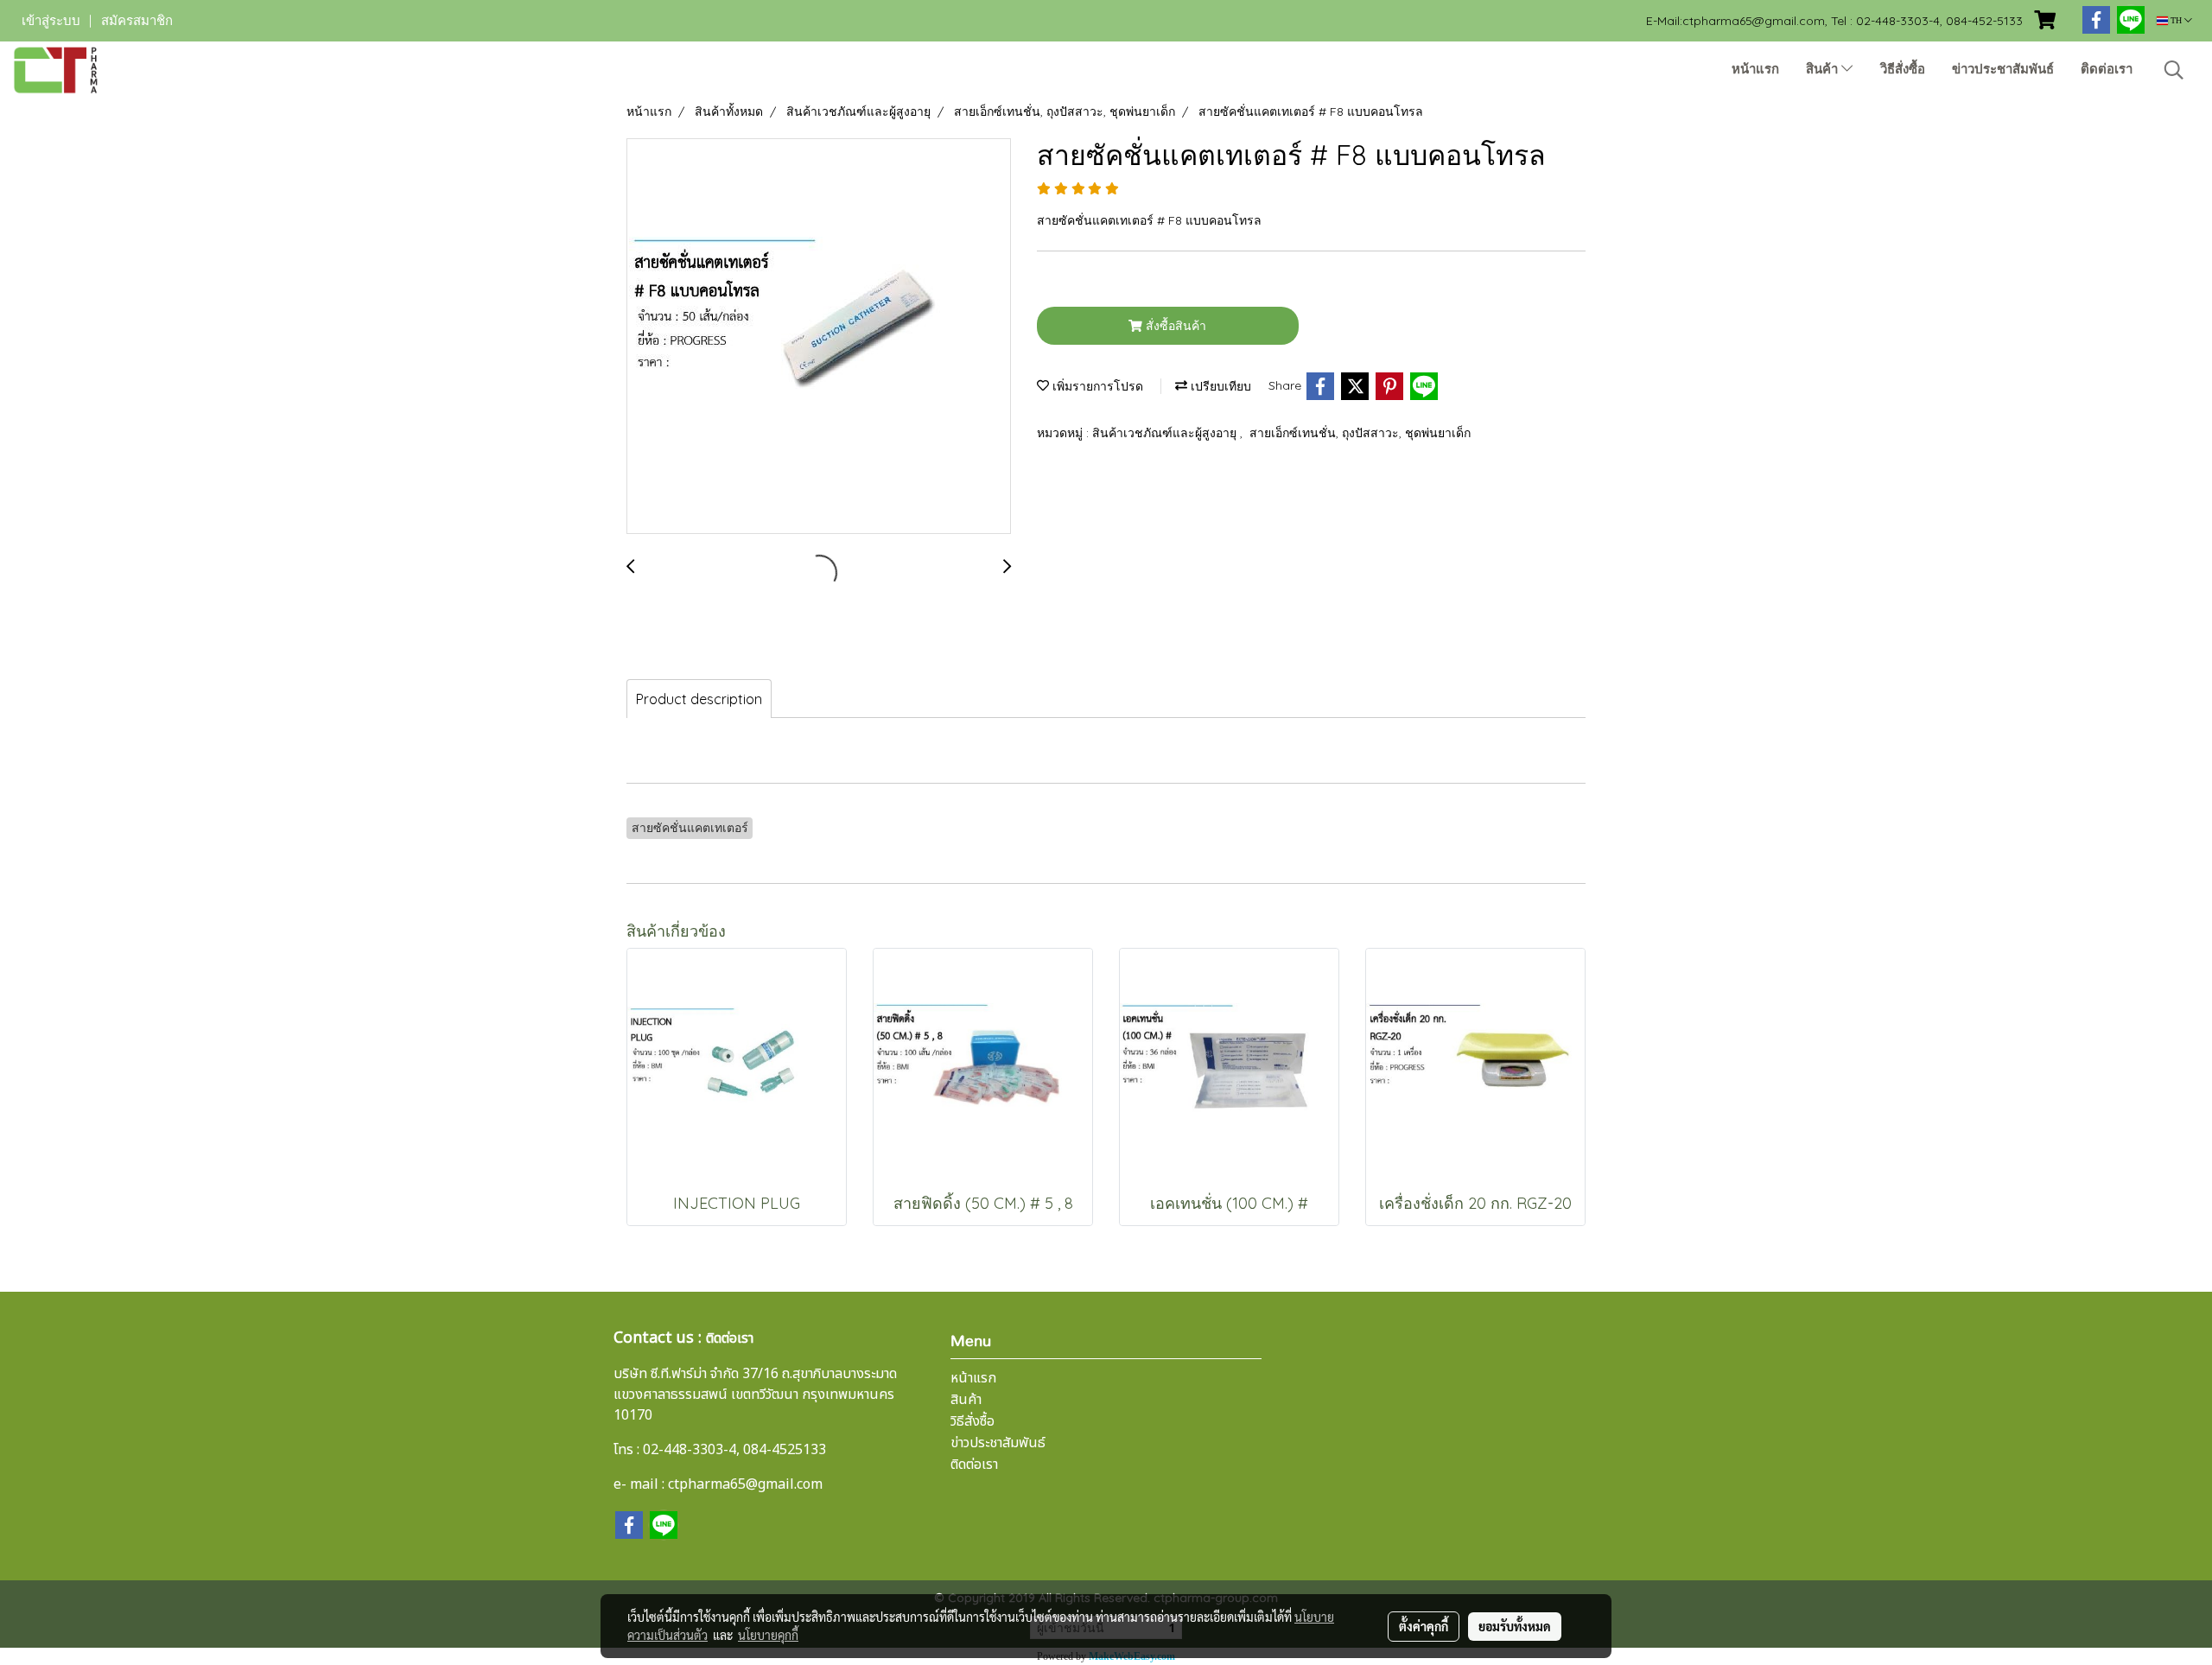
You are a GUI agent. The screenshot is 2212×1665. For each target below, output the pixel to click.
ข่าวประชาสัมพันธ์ (2003, 69)
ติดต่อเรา (2107, 69)
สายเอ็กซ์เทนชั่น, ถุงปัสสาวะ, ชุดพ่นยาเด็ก (1360, 433)
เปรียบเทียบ (1219, 386)
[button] (2174, 70)
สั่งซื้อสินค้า (1174, 326)
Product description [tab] (699, 699)
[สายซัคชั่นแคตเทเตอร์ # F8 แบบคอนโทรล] (819, 337)
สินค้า (1824, 69)
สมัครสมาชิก (137, 21)
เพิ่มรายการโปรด (1096, 386)
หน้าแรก (1755, 69)
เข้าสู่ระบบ (51, 21)
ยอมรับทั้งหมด (1515, 1626)
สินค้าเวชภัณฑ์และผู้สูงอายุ (1166, 433)
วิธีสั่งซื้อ (1903, 69)
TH (2176, 20)
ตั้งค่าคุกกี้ (1424, 1626)
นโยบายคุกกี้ (768, 1635)
